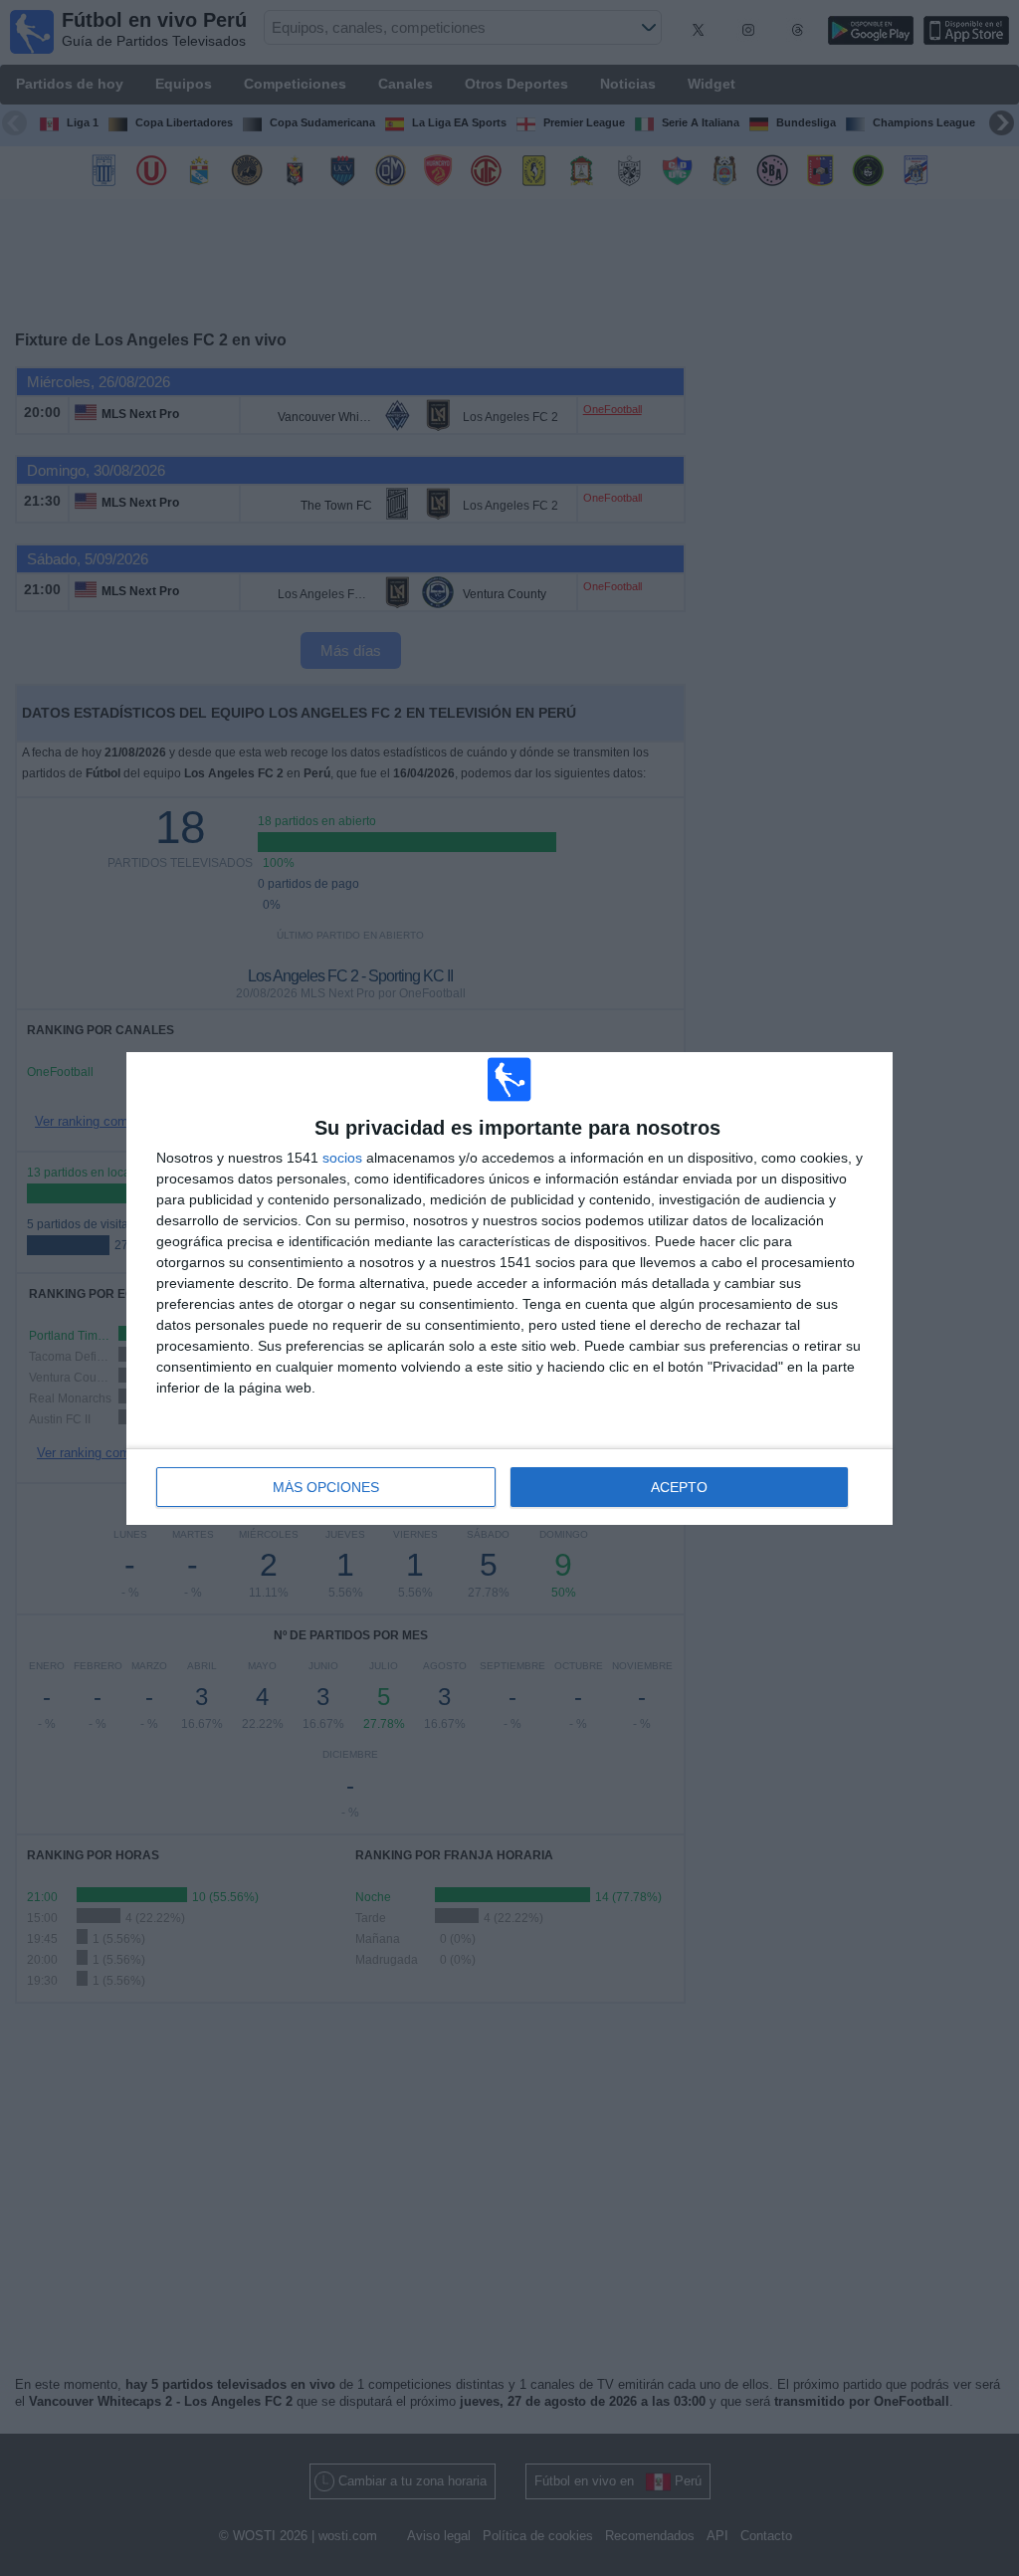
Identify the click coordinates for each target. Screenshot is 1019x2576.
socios (342, 1158)
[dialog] (509, 1288)
